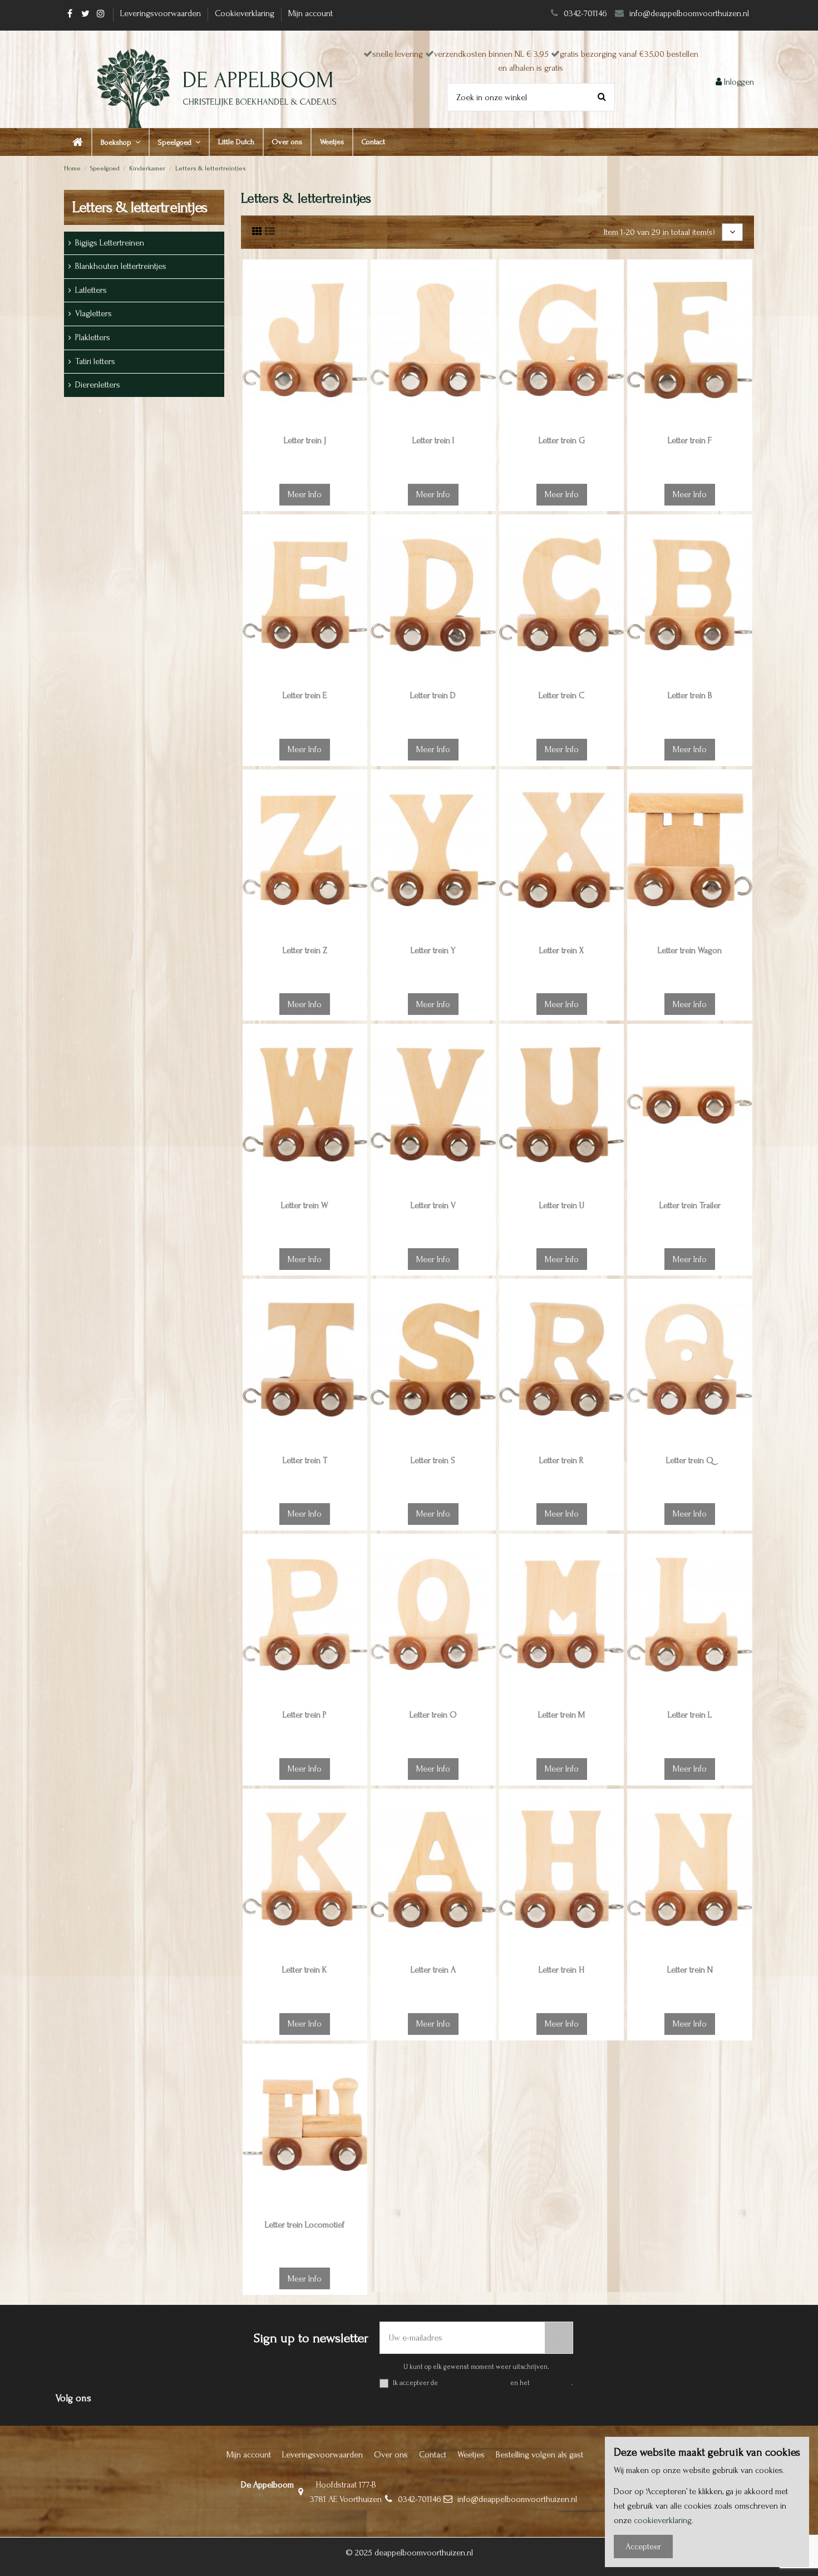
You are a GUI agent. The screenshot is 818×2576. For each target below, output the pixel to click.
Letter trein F (690, 440)
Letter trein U (562, 1205)
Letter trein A (433, 1970)
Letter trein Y (433, 950)
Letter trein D (433, 695)
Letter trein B (690, 695)
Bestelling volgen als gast (539, 2455)
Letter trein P (305, 1715)
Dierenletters (98, 385)
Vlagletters (93, 313)
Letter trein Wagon (690, 950)
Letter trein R (561, 1460)
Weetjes (471, 2455)
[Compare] (358, 298)
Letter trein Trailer (690, 1205)
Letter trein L (690, 1715)
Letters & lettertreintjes (140, 207)
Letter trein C (561, 695)
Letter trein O (433, 1715)
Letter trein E (305, 695)
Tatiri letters (95, 361)
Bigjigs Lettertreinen (110, 243)
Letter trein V (433, 1205)
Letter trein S (433, 1460)
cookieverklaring (663, 2520)
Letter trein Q (690, 1460)
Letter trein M (561, 1715)
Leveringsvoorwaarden (162, 13)
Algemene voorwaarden (474, 2383)
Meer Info (305, 494)
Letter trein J (305, 440)
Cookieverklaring (246, 13)
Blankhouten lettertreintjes (121, 266)
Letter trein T (305, 1460)
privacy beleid (551, 2383)
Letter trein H (561, 1970)
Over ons (391, 2455)
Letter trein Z (305, 950)
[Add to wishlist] (358, 277)
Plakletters (93, 337)
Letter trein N (690, 1970)
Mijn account (311, 13)
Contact (433, 2455)
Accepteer (643, 2546)
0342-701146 (585, 13)
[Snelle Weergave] (358, 318)
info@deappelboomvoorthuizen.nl (690, 13)
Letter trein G (562, 440)
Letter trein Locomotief (305, 2225)
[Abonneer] (559, 2338)
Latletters (91, 290)
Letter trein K (305, 1970)
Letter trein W (305, 1205)
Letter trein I (433, 440)
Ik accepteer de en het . (483, 2383)
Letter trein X (561, 950)
